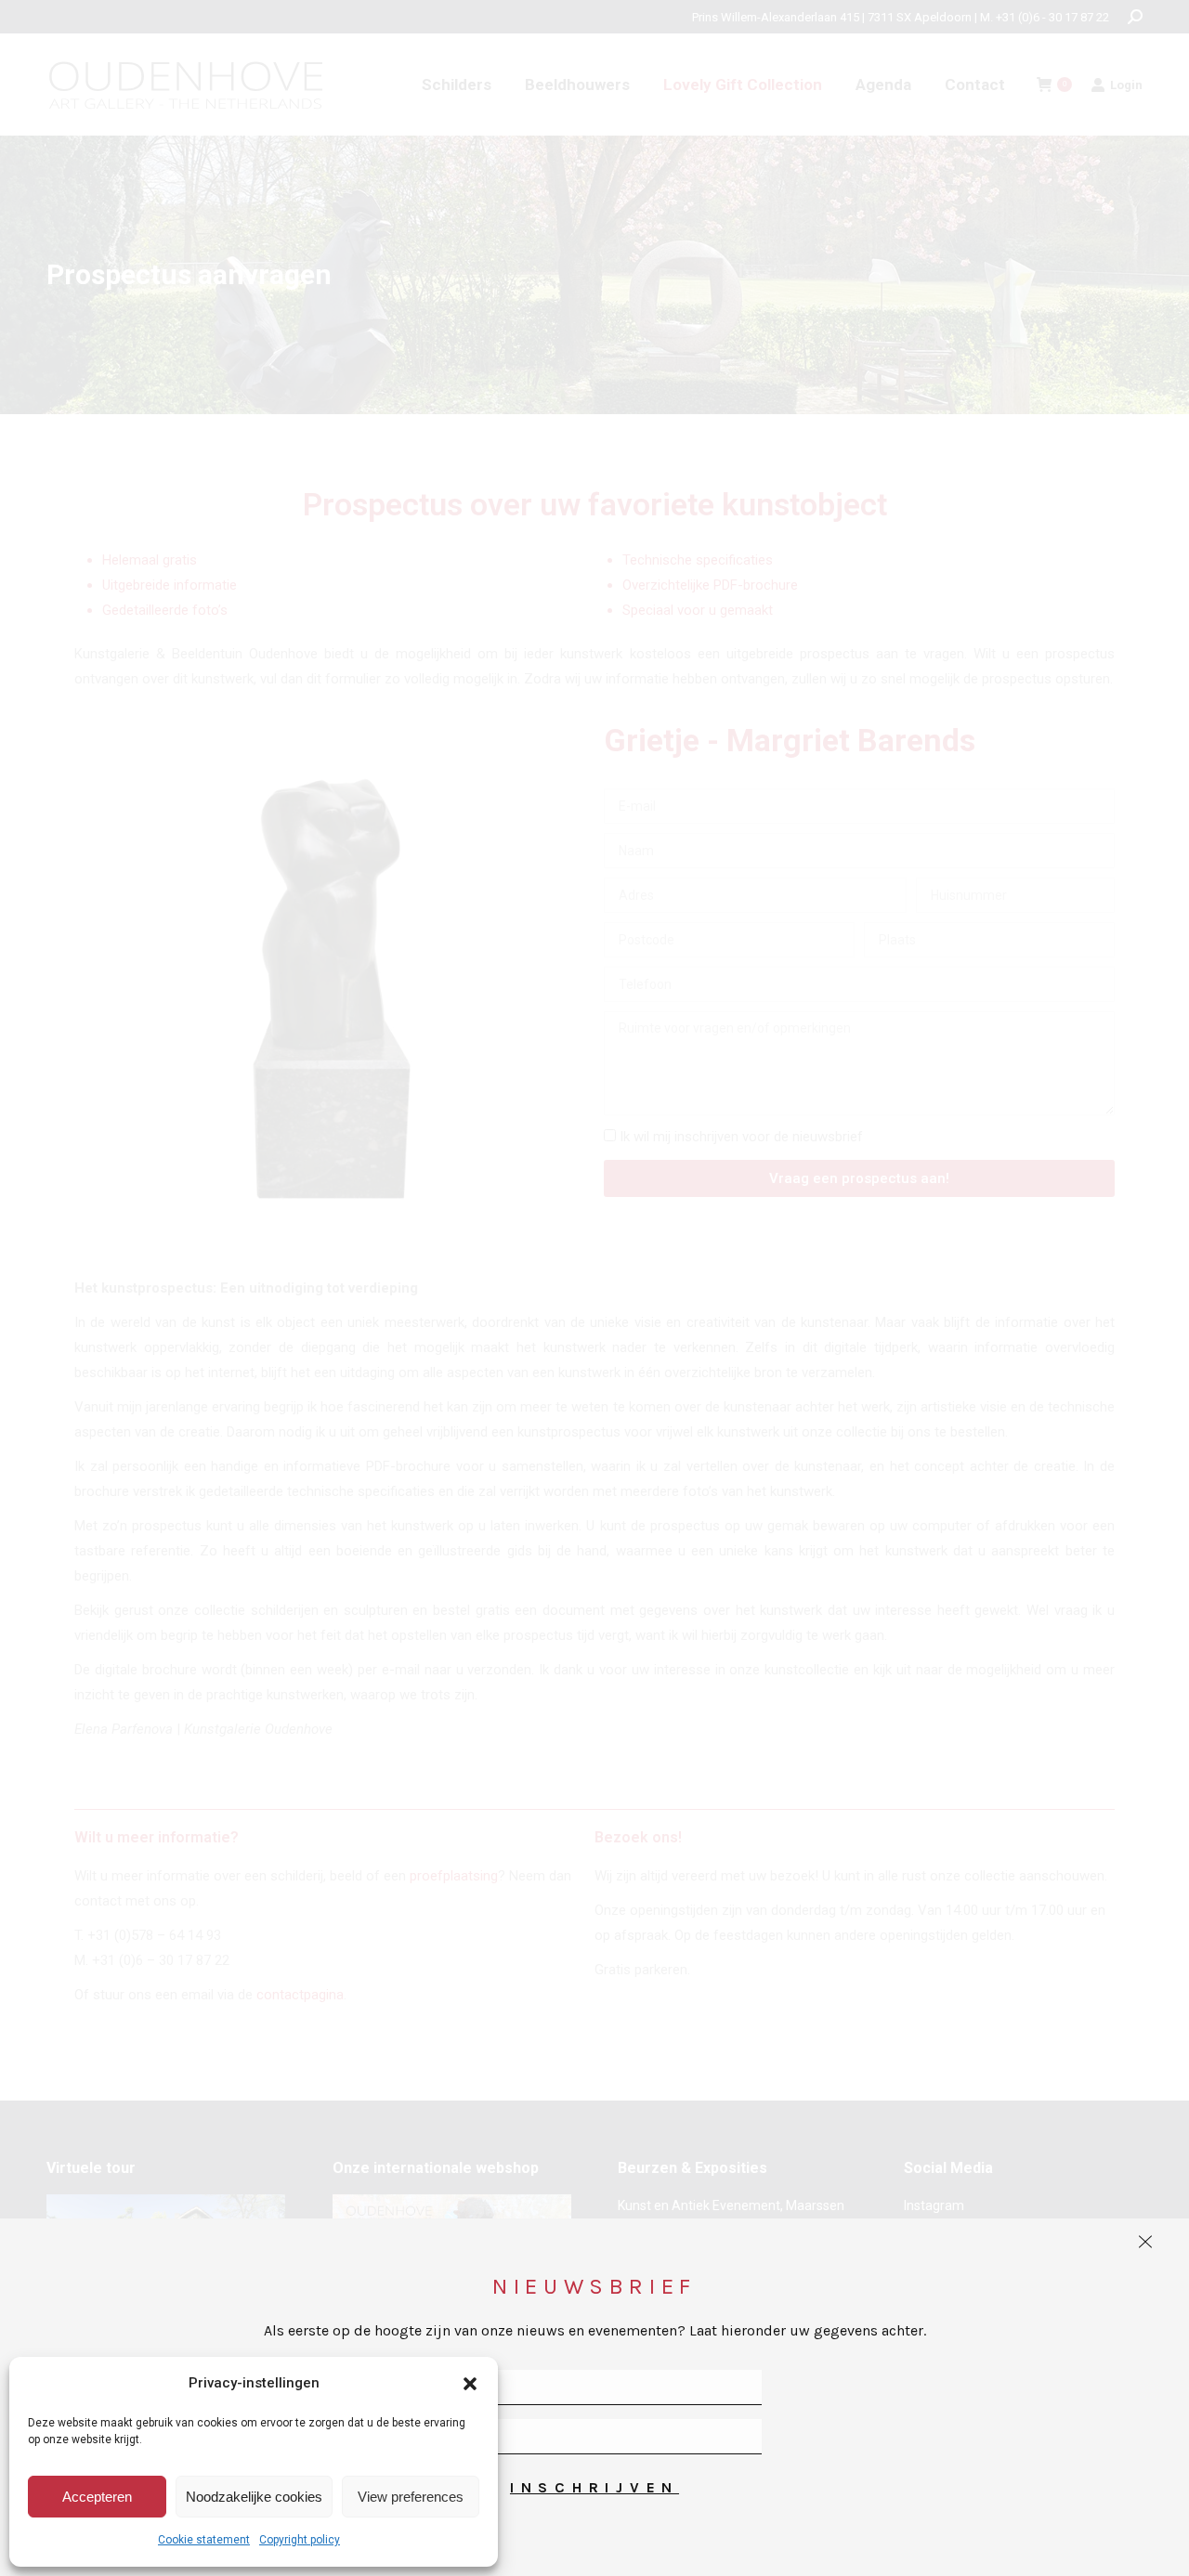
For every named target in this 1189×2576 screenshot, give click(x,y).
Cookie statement (204, 2540)
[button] (470, 2384)
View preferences (411, 2497)
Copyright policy (300, 2540)
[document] (594, 1288)
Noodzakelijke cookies (254, 2497)
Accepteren (97, 2497)
